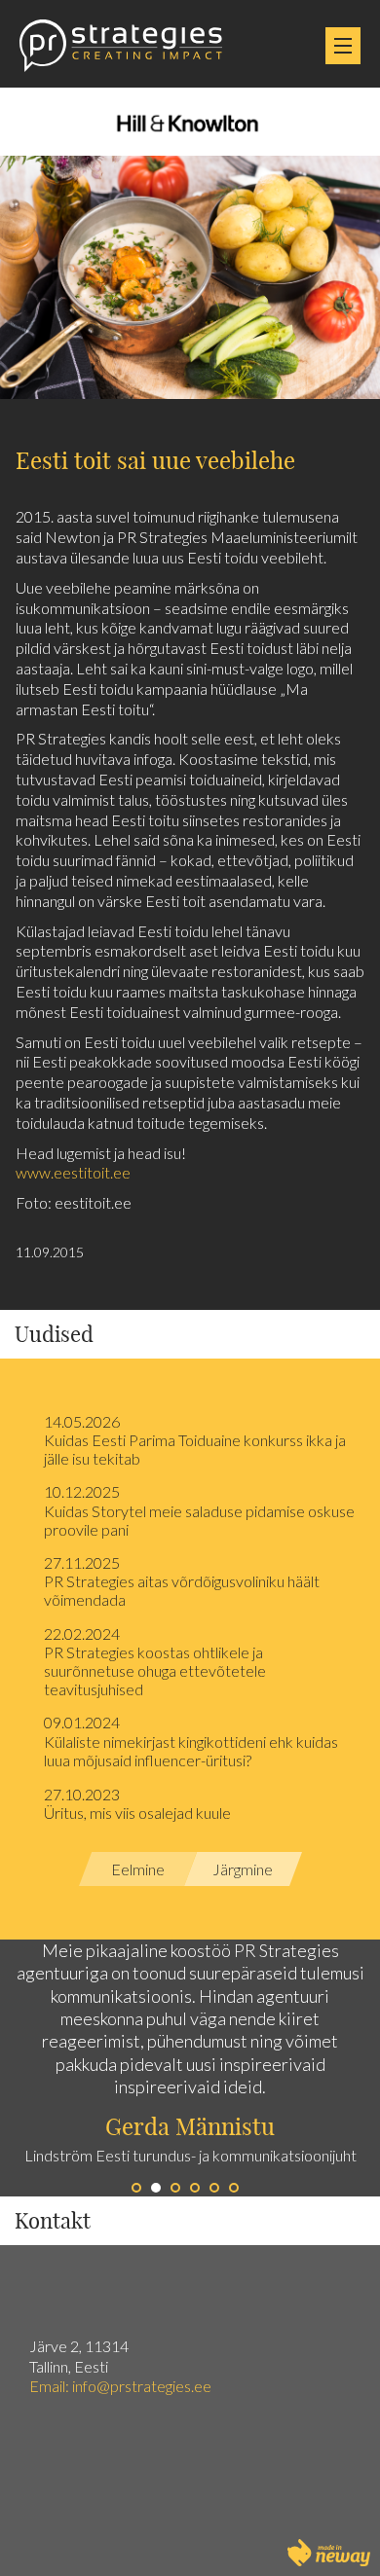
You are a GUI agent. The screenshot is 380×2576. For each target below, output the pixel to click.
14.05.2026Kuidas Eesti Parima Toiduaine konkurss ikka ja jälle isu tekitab (195, 1440)
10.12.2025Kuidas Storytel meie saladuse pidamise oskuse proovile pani (199, 1510)
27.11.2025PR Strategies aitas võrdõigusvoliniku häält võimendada (182, 1581)
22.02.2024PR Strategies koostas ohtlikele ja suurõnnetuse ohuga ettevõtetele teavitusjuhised (155, 1662)
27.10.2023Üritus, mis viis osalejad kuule (137, 1803)
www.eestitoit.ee (73, 1172)
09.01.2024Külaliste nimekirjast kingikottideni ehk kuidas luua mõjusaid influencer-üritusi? (191, 1741)
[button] (95, 2068)
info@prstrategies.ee (143, 2386)
